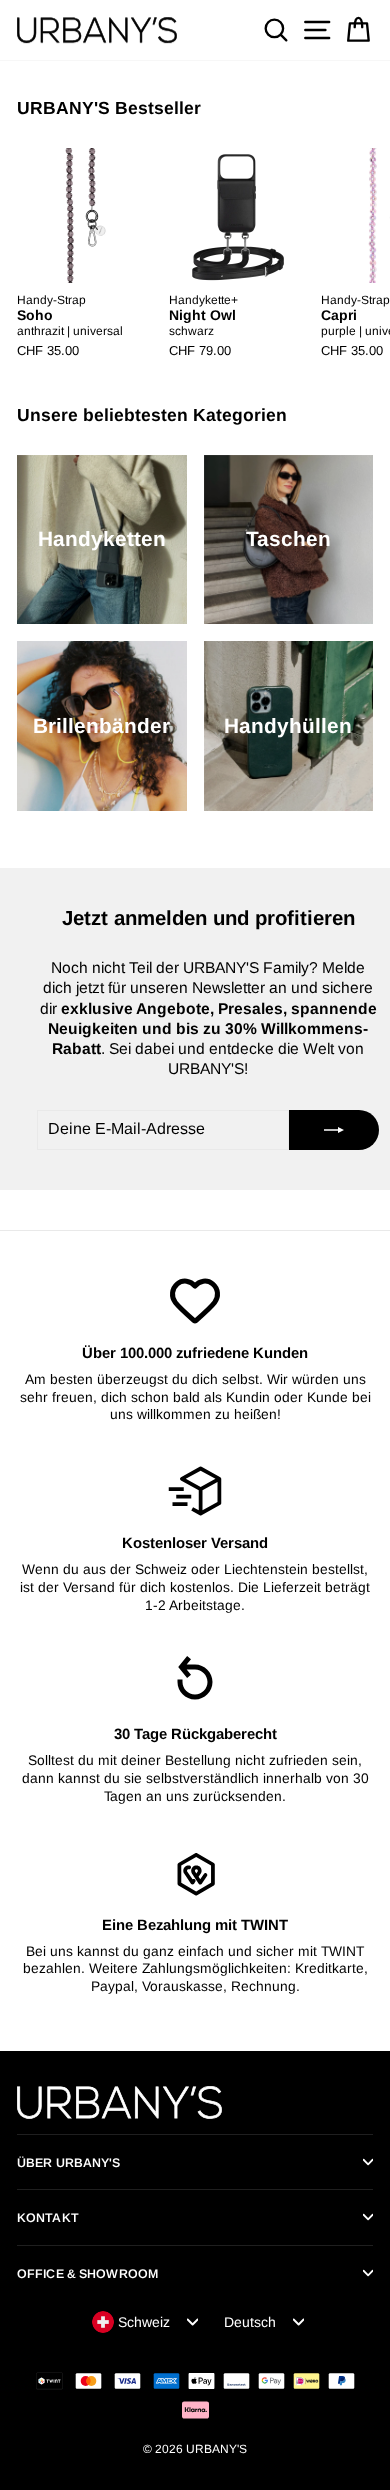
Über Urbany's (69, 2163)
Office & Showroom (87, 2274)
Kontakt (48, 2218)
